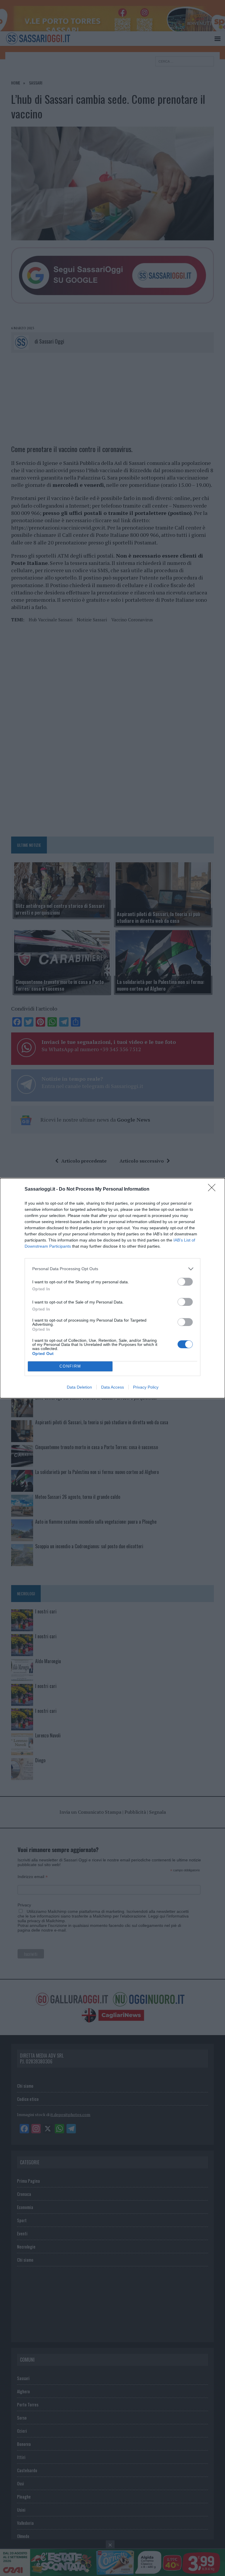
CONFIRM (70, 1366)
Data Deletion (79, 1387)
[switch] (185, 1282)
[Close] (214, 1189)
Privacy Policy (146, 1387)
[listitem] (112, 1269)
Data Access (112, 1387)
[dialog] (112, 1288)
